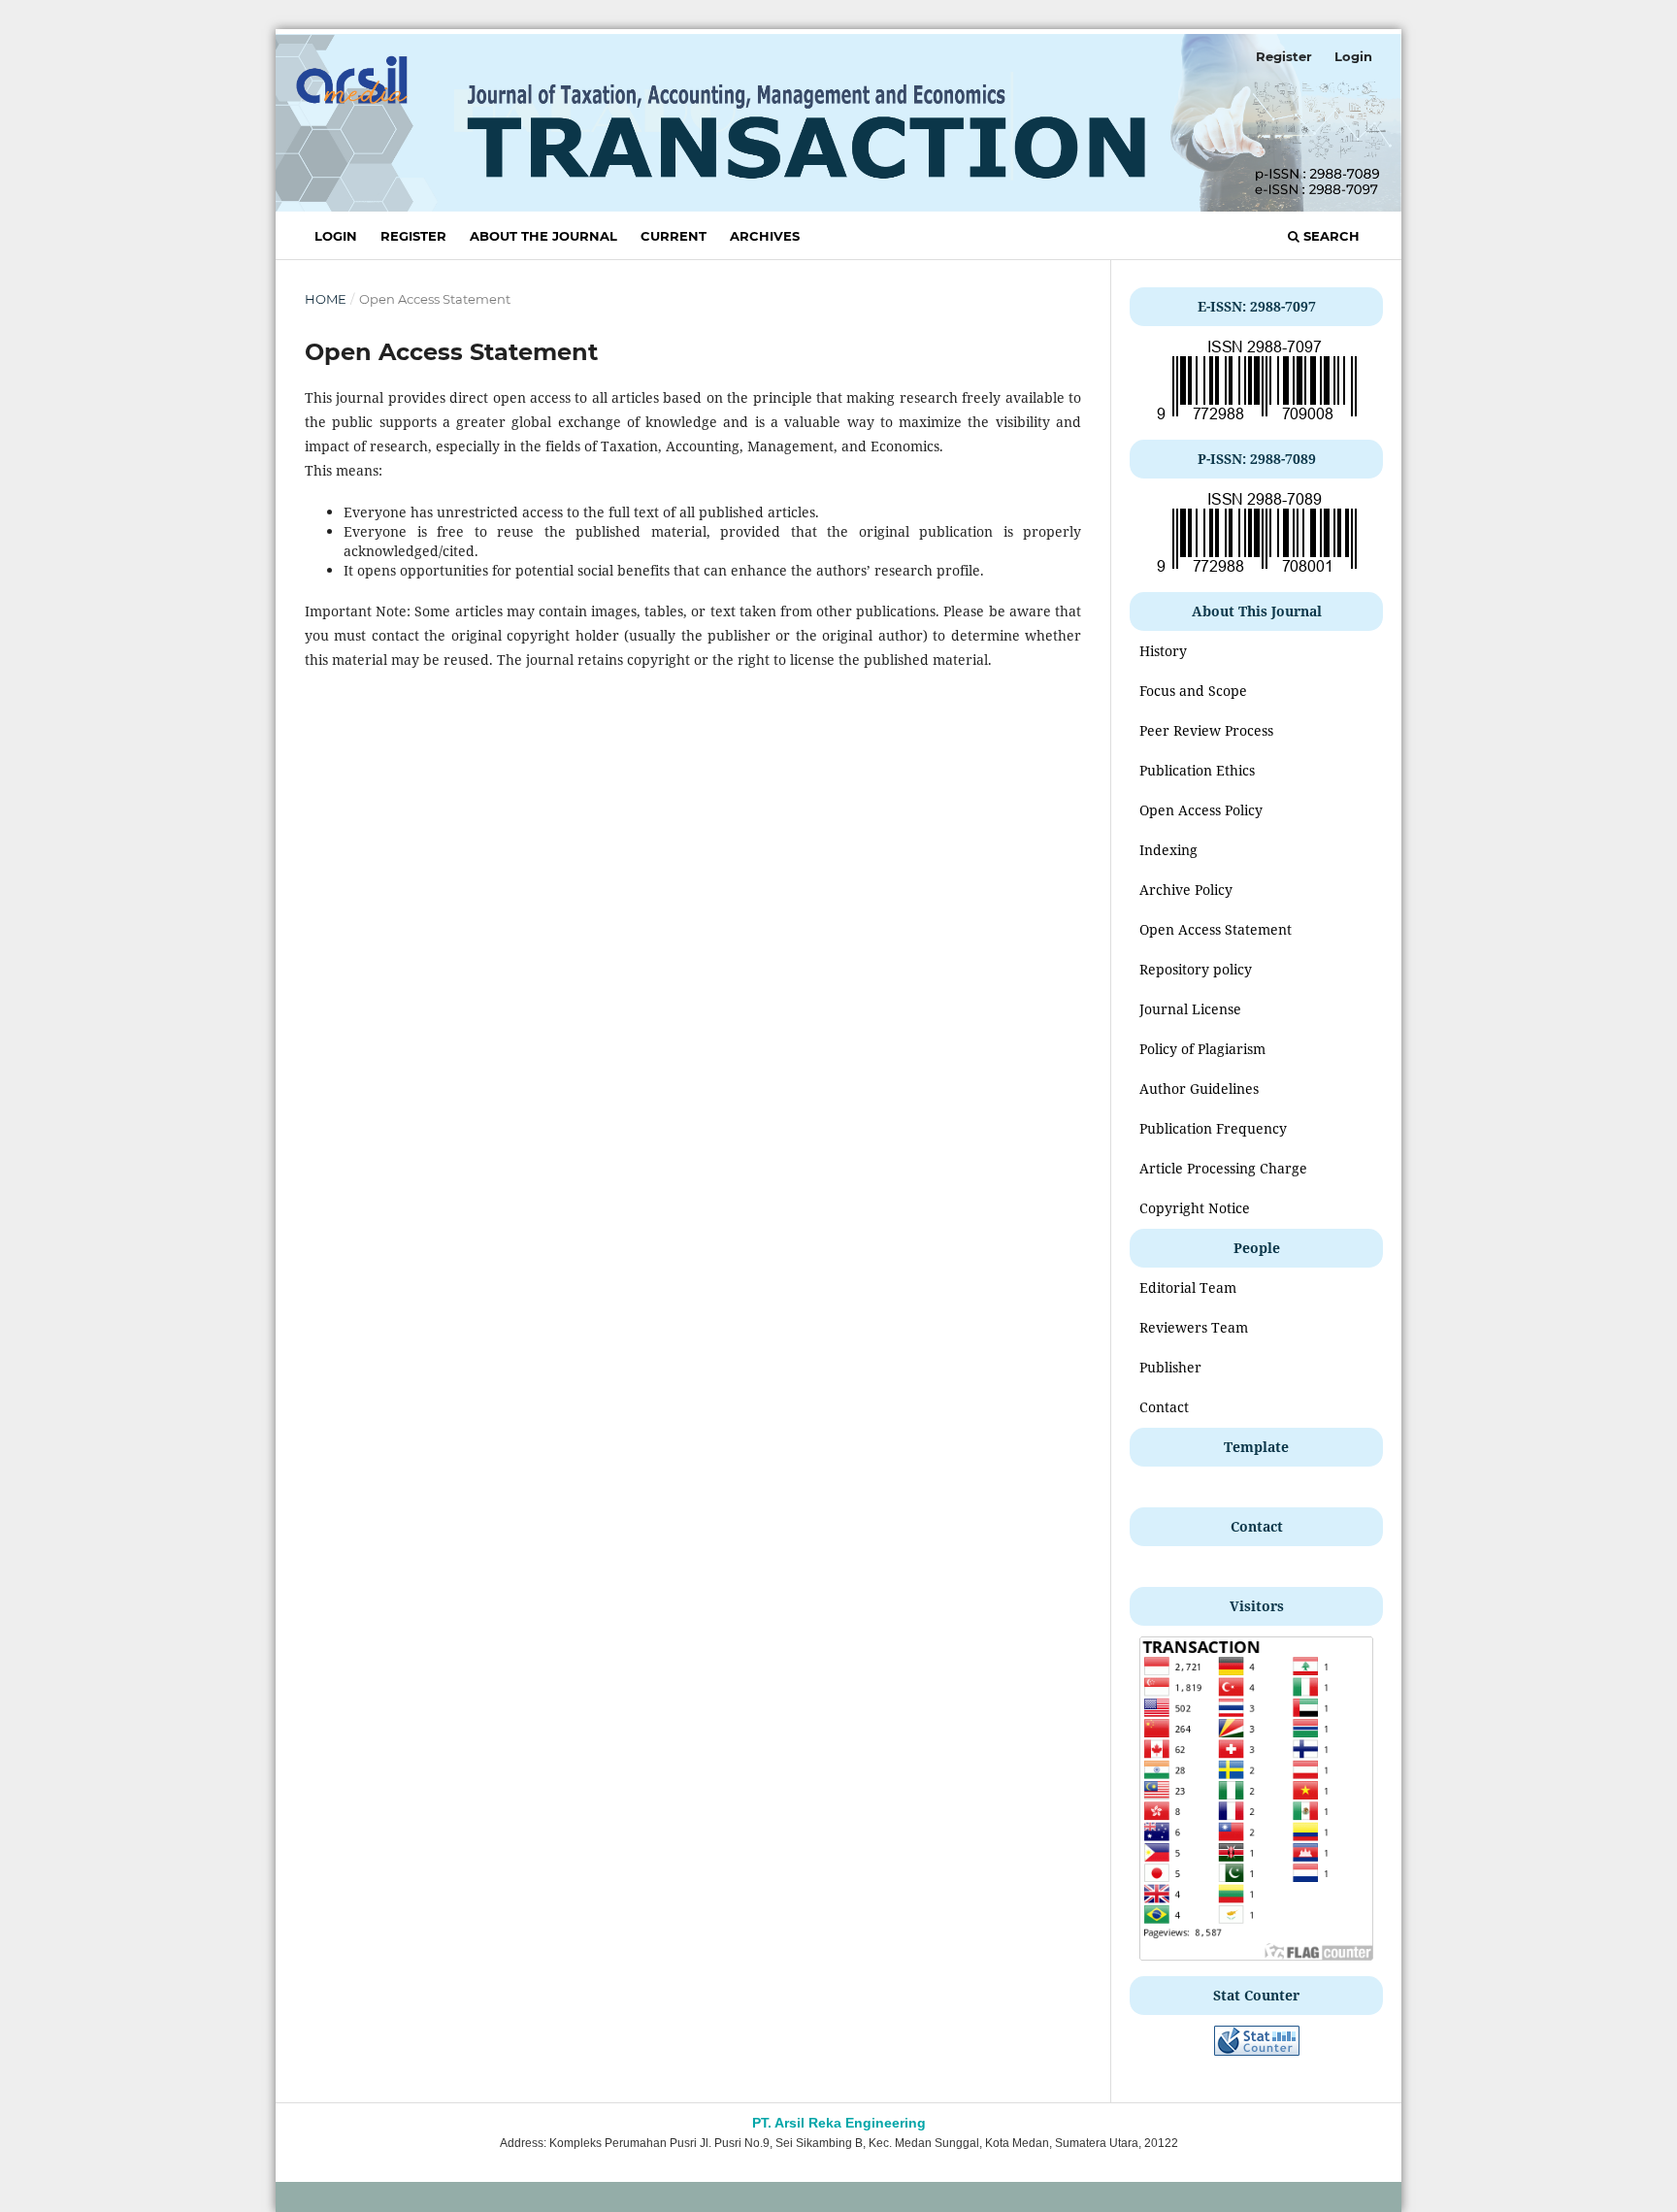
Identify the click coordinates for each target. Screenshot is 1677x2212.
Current (674, 236)
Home (326, 299)
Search (1330, 236)
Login (336, 236)
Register (413, 236)
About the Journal (543, 236)
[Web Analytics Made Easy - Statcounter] (1257, 2050)
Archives (765, 236)
